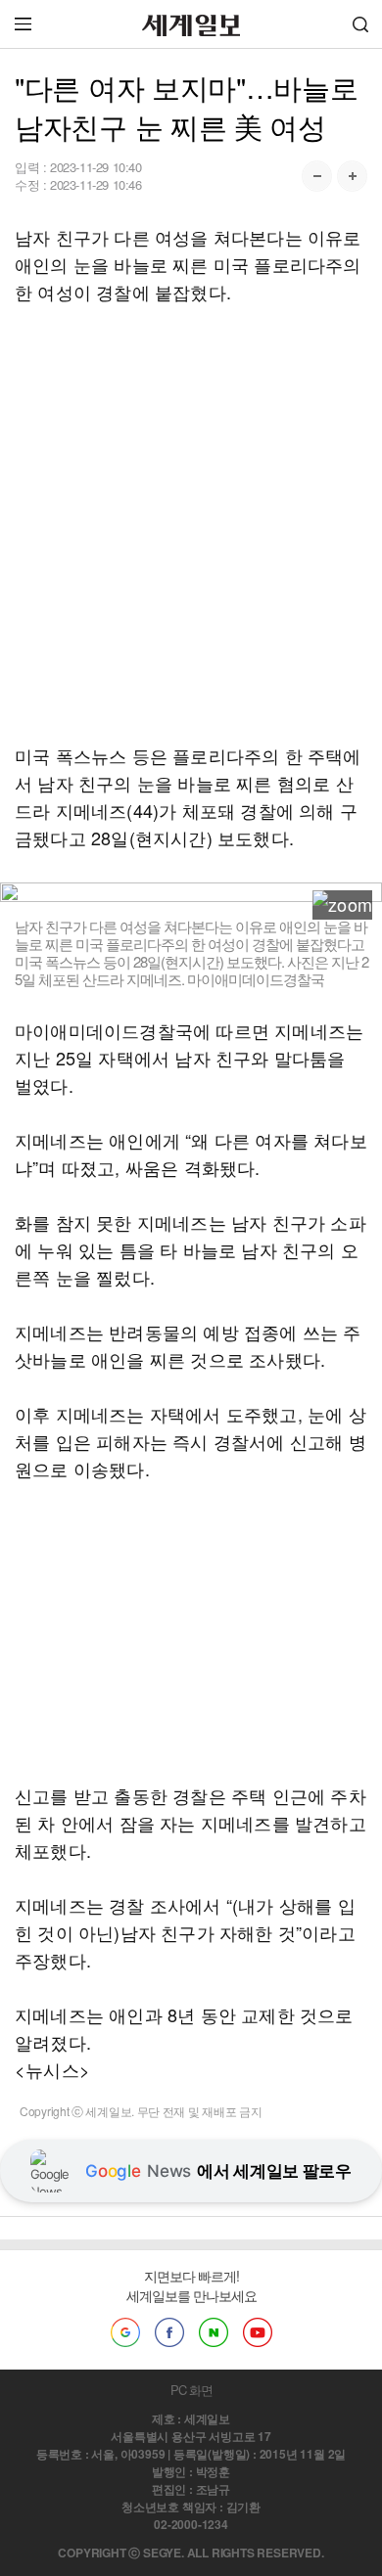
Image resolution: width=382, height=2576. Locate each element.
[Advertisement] (191, 523)
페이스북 (169, 2332)
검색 (360, 24)
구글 (125, 2332)
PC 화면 (191, 2390)
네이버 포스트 (214, 2332)
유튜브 (258, 2332)
